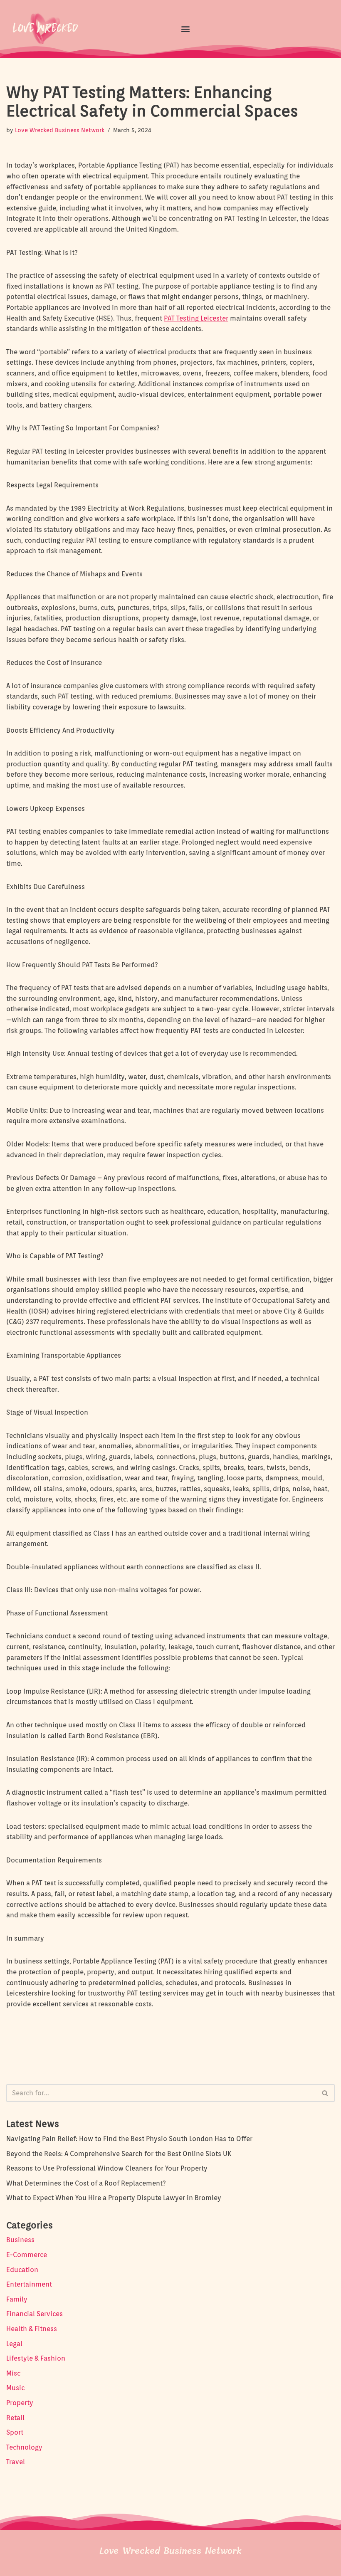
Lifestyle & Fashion (36, 2358)
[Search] (325, 2093)
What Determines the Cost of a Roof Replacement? (86, 2183)
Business (20, 2240)
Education (22, 2270)
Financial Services (35, 2314)
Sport (15, 2432)
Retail (15, 2418)
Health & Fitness (32, 2329)
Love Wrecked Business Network (60, 130)
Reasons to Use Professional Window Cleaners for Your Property (107, 2168)
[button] (185, 28)
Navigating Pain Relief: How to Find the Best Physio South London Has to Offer (129, 2139)
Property (20, 2403)
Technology (24, 2447)
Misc (13, 2373)
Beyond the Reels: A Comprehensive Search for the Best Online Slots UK (119, 2154)
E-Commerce (27, 2255)
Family (17, 2299)
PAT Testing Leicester (196, 318)
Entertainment (29, 2284)
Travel (16, 2462)
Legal (14, 2344)
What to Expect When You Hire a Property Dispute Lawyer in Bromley (114, 2198)
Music (15, 2388)
